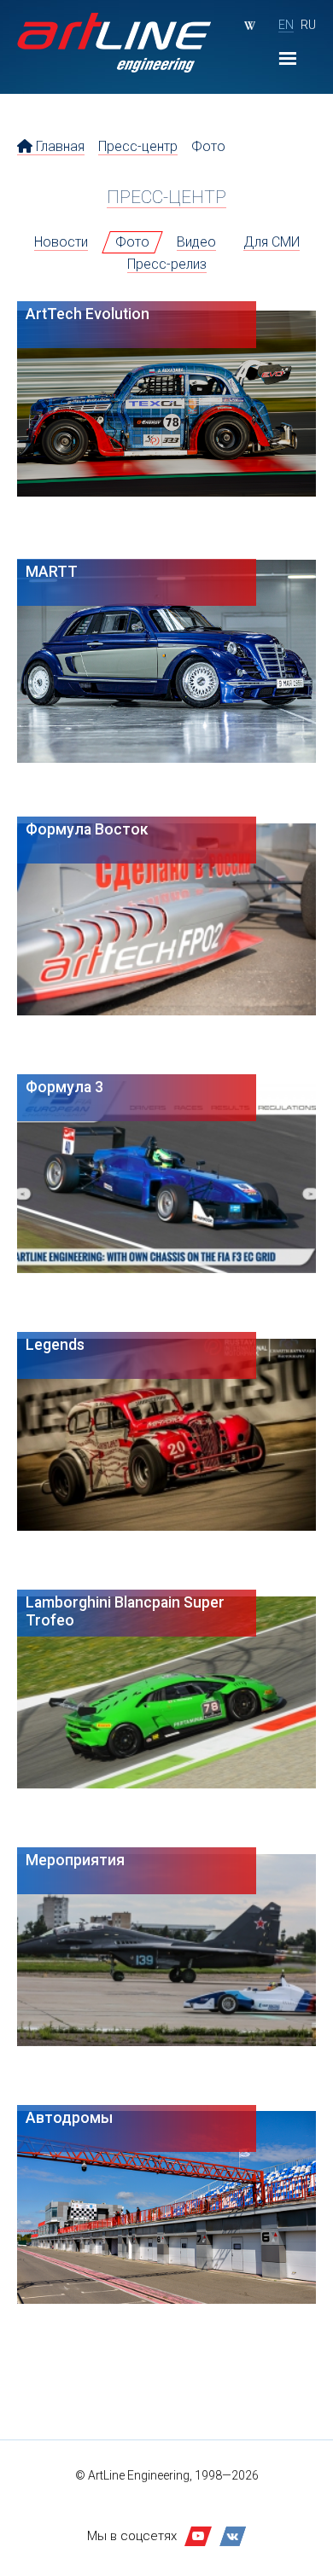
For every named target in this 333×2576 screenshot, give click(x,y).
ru (308, 25)
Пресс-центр (138, 146)
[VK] (233, 2536)
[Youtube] (198, 2536)
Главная (58, 146)
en (286, 25)
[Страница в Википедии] (250, 26)
